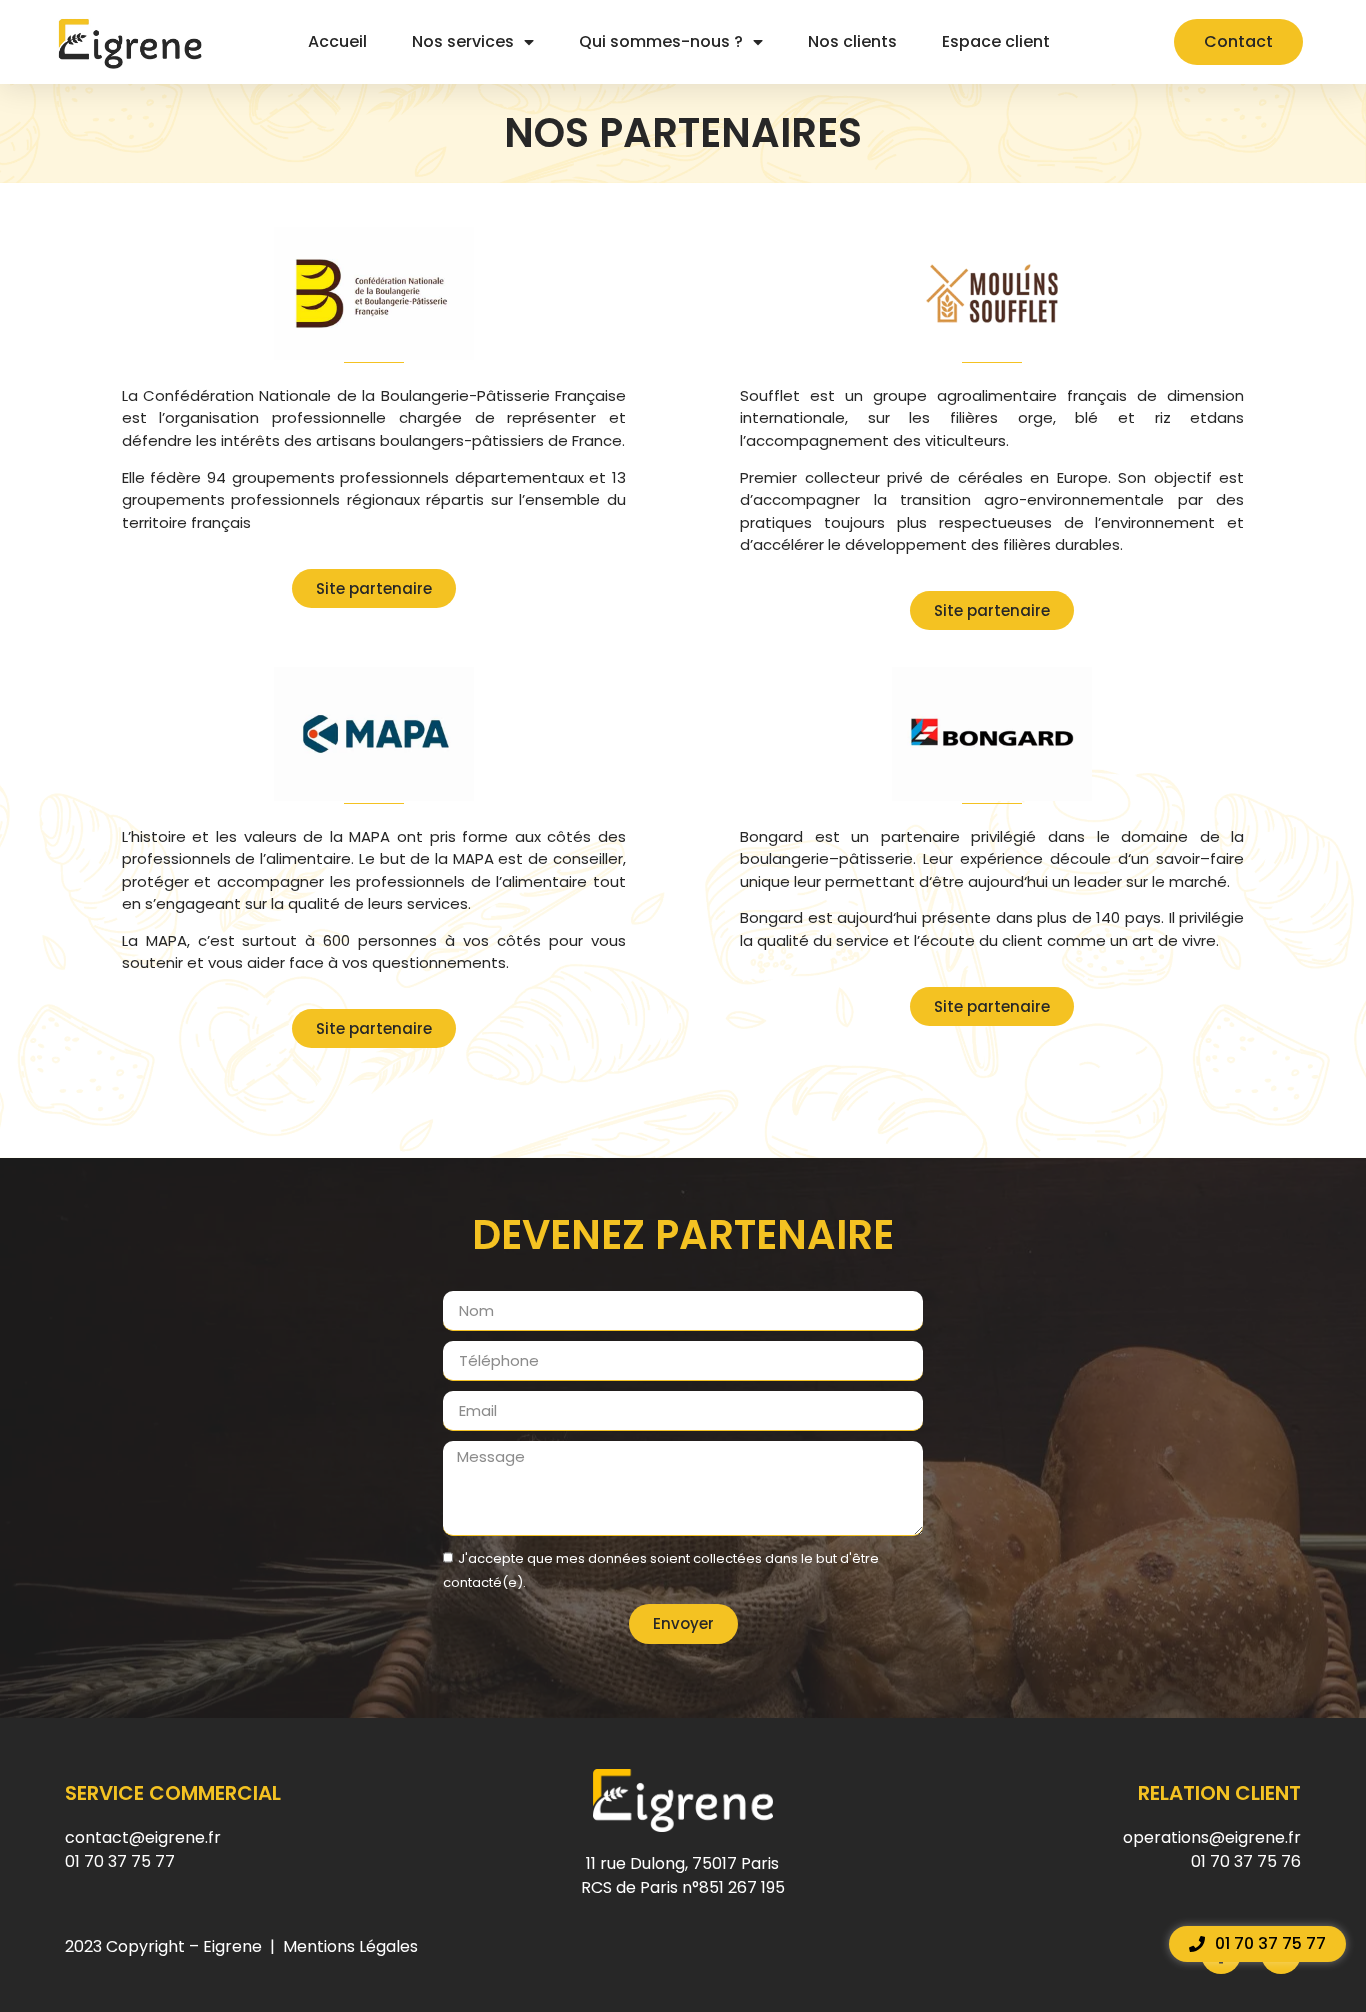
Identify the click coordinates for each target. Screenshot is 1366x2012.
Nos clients (852, 41)
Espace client (996, 41)
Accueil (337, 41)
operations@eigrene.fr (1212, 1837)
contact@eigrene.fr (143, 1837)
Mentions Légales (350, 1946)
